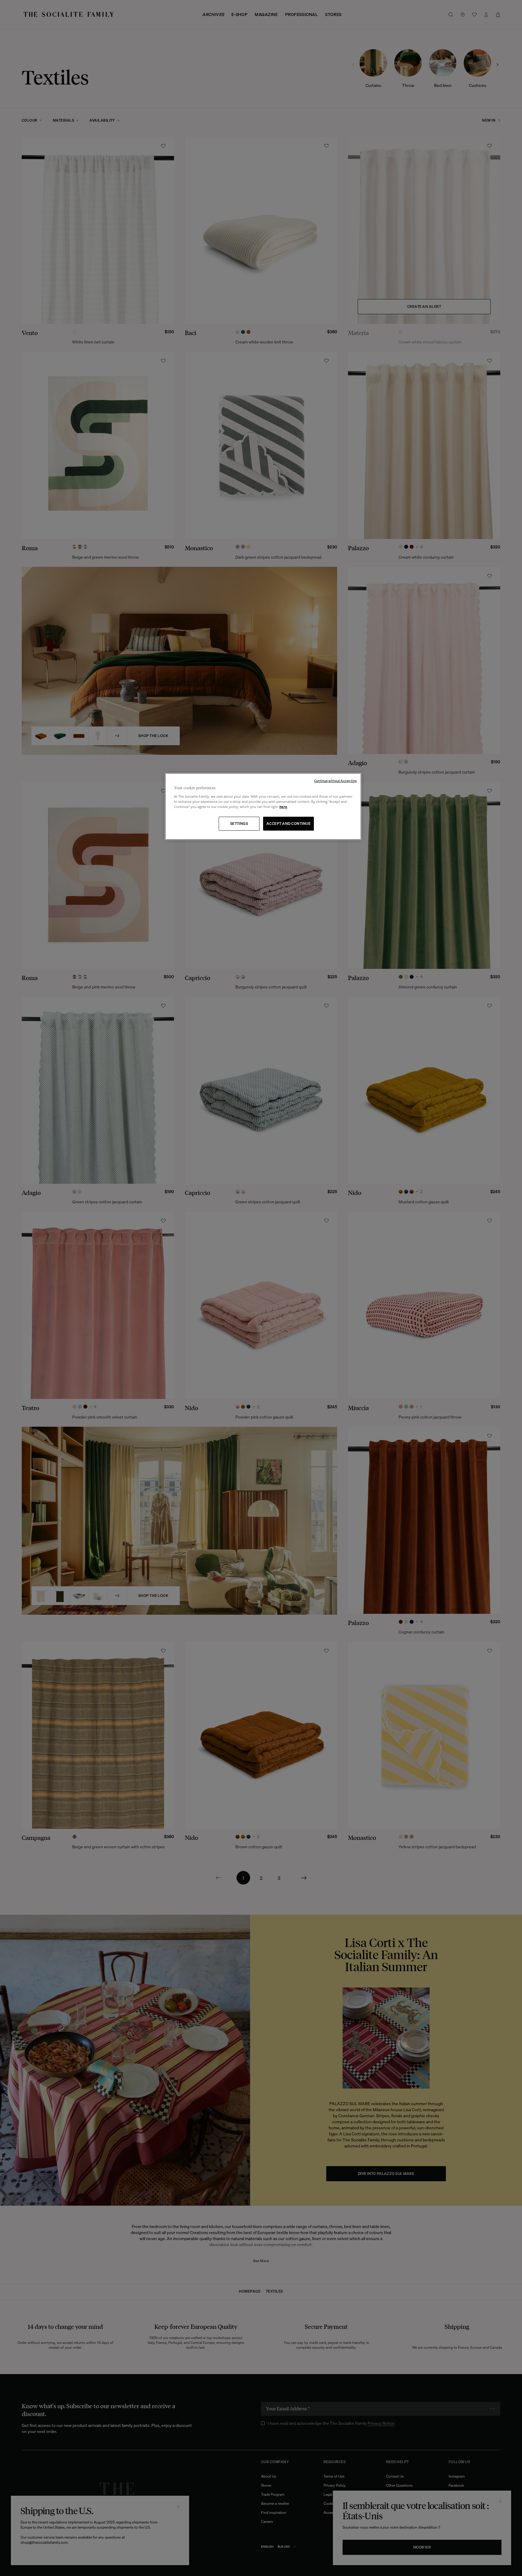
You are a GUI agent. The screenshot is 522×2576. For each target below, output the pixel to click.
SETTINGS (239, 824)
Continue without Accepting (335, 781)
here (283, 807)
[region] (263, 807)
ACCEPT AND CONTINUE (288, 824)
